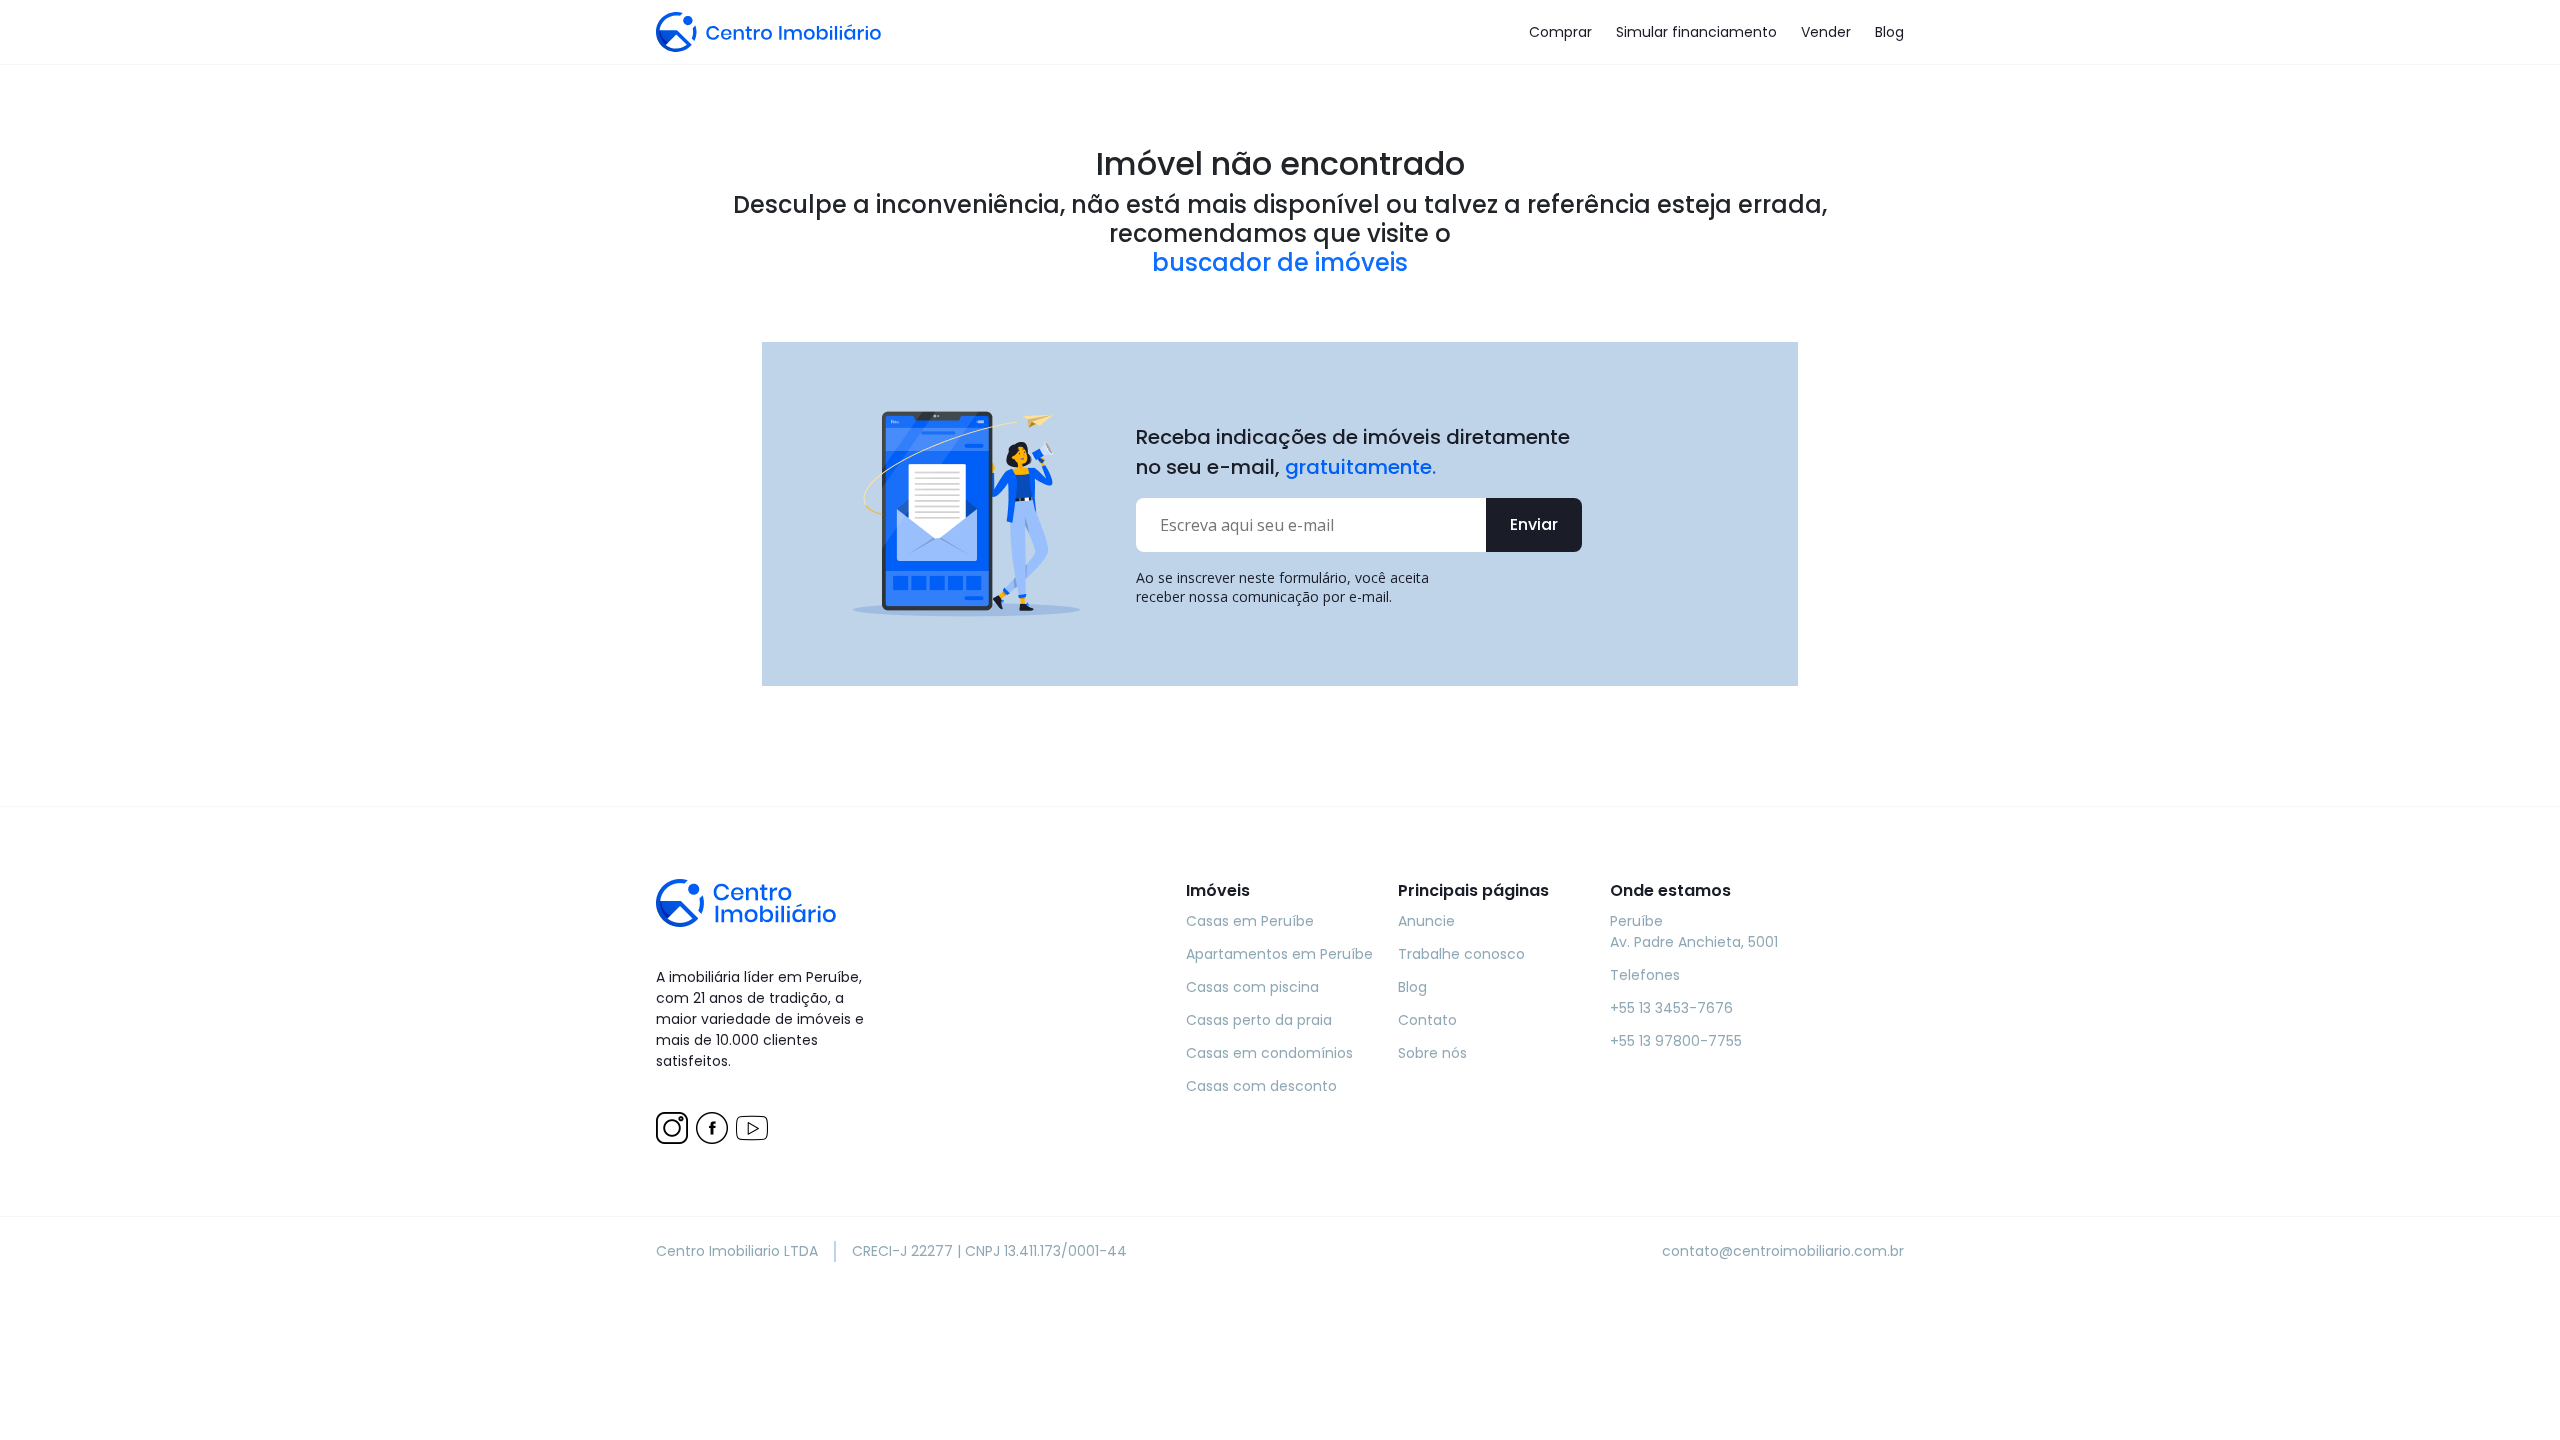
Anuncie (1426, 921)
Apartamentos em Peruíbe (1279, 954)
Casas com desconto (1261, 1086)
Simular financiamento (1696, 32)
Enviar (1534, 524)
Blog (1889, 32)
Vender (1826, 32)
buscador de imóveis (1280, 263)
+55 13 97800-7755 (1676, 1041)
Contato (1427, 1020)
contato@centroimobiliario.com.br (1783, 1251)
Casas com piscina (1252, 987)
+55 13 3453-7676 (1671, 1008)
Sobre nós (1432, 1053)
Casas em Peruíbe (1250, 921)
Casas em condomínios (1269, 1053)
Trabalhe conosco (1461, 954)
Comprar (1560, 32)
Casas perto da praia (1259, 1020)
